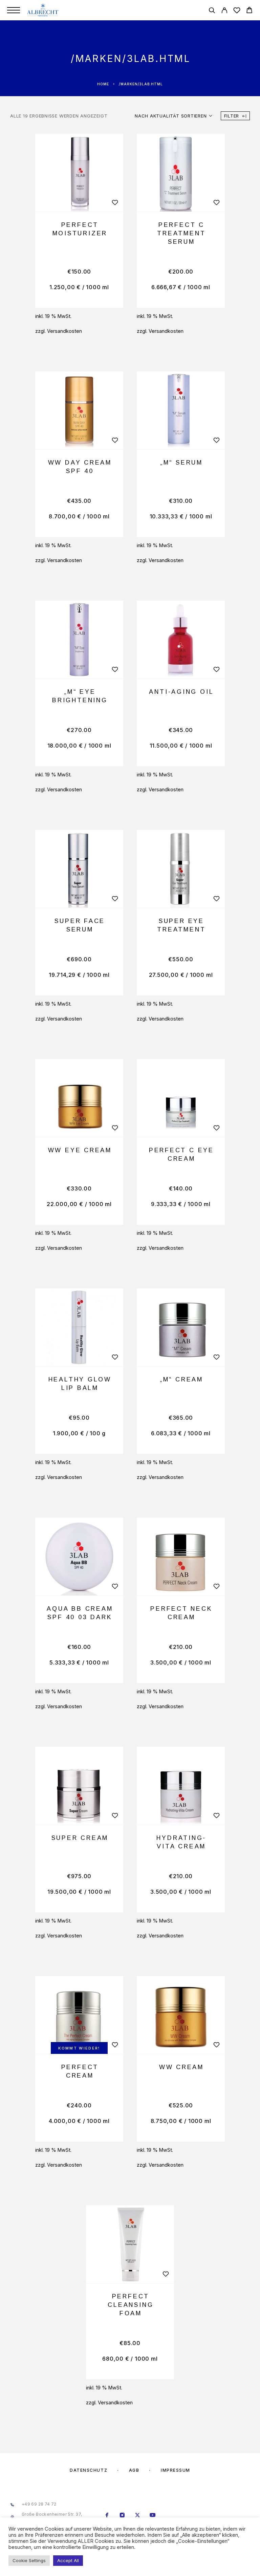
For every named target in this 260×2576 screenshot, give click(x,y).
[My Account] (224, 11)
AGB (134, 2470)
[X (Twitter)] (138, 2516)
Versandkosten (64, 331)
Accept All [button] (68, 2560)
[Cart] (249, 11)
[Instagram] (122, 2516)
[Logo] (43, 10)
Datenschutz (89, 2470)
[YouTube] (153, 2516)
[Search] (212, 11)
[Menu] (14, 10)
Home (103, 84)
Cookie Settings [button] (29, 2560)
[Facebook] (107, 2516)
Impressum (176, 2470)
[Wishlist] (237, 11)
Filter (232, 116)
